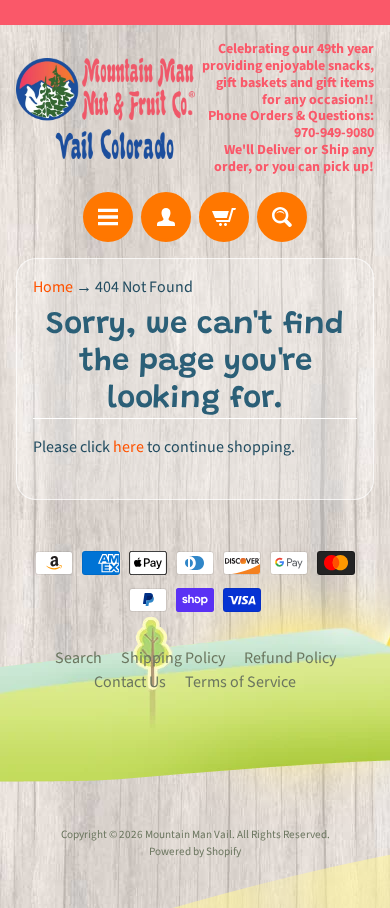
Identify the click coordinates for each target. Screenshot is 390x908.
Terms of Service (240, 682)
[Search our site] (282, 217)
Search (78, 658)
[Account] (166, 217)
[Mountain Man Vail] (105, 108)
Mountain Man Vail (188, 834)
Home (53, 287)
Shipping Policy (173, 658)
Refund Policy (290, 658)
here (128, 447)
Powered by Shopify (195, 851)
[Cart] (224, 217)
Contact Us (130, 682)
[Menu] (108, 217)
